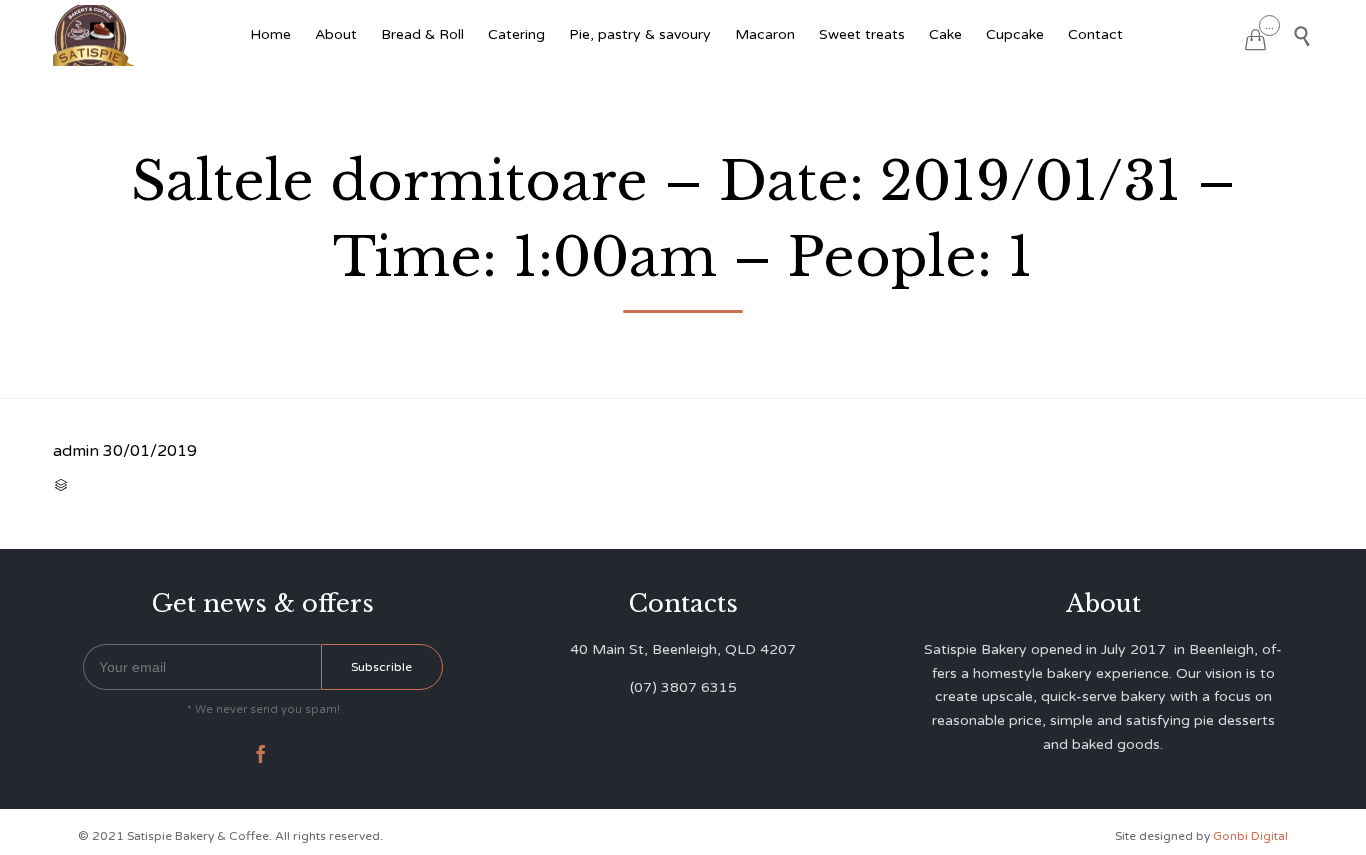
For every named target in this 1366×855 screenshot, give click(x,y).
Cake (945, 34)
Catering (516, 34)
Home (270, 34)
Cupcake (1015, 34)
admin (76, 451)
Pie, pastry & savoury (640, 34)
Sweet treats (862, 34)
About (336, 34)
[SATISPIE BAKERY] (95, 35)
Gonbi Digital (1249, 836)
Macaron (765, 34)
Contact (1095, 34)
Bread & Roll (422, 34)
